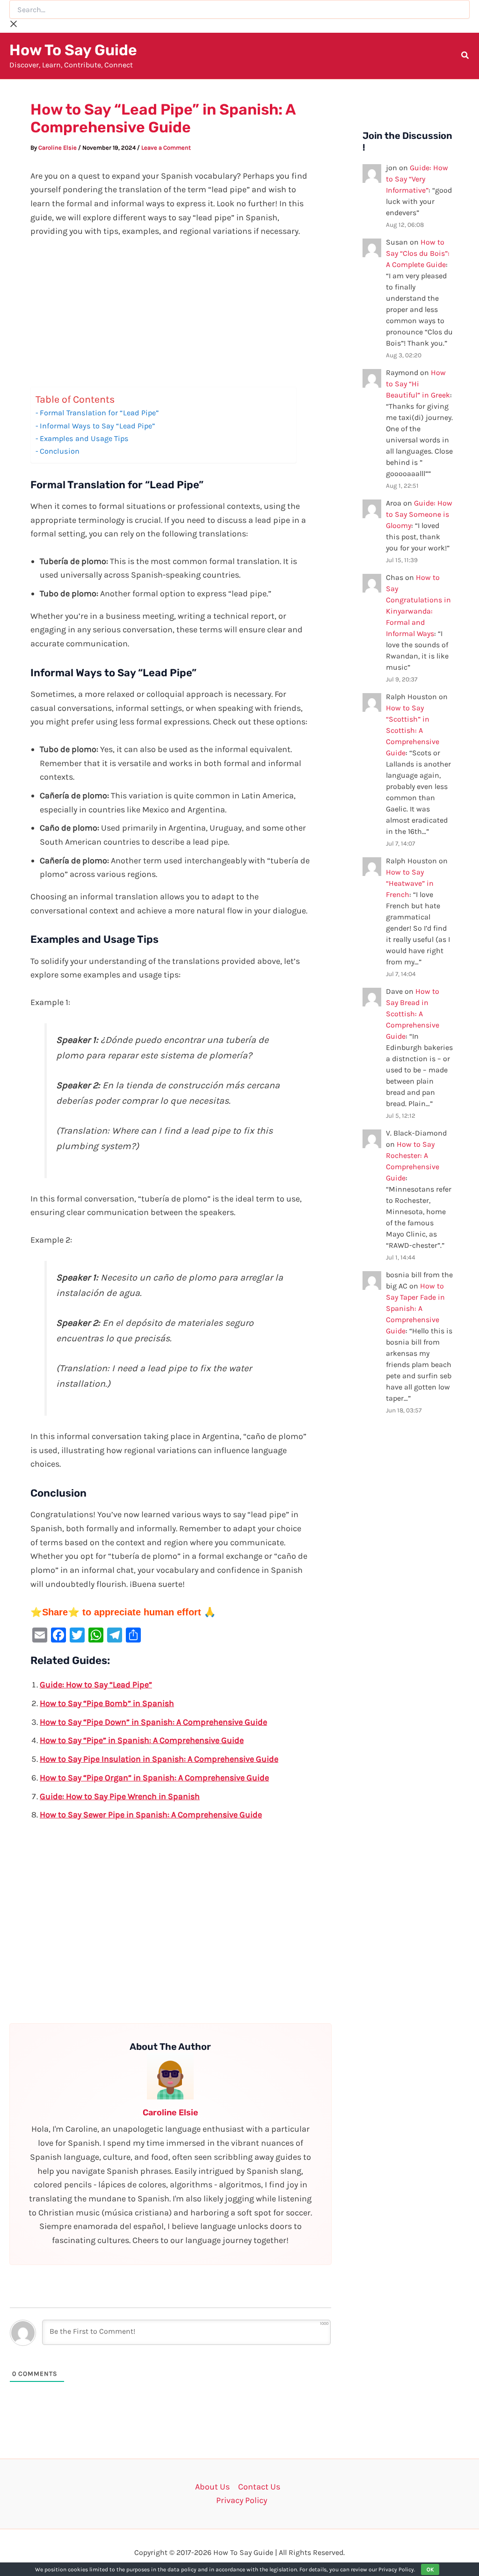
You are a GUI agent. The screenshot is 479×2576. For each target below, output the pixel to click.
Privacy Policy (242, 2500)
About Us (212, 2487)
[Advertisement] (171, 318)
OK (430, 2569)
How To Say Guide (73, 50)
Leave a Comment (166, 148)
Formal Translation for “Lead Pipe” (99, 413)
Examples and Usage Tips (84, 438)
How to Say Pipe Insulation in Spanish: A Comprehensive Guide (159, 1759)
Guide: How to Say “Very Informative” (417, 179)
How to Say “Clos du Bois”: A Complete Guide (418, 253)
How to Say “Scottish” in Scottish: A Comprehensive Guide (413, 730)
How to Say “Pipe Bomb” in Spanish (107, 1703)
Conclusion (60, 451)
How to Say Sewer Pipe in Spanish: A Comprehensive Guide (151, 1815)
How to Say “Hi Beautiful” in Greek (418, 384)
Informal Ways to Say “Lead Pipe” (97, 426)
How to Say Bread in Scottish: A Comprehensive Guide (413, 1014)
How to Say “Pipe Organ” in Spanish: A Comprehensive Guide (154, 1778)
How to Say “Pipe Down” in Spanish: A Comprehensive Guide (153, 1722)
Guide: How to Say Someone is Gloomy (419, 514)
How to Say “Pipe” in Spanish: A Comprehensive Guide (142, 1740)
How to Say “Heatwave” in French (410, 883)
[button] (465, 57)
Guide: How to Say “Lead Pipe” (96, 1685)
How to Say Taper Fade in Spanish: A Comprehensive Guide (415, 1308)
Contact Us (259, 2487)
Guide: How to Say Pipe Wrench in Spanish (120, 1796)
